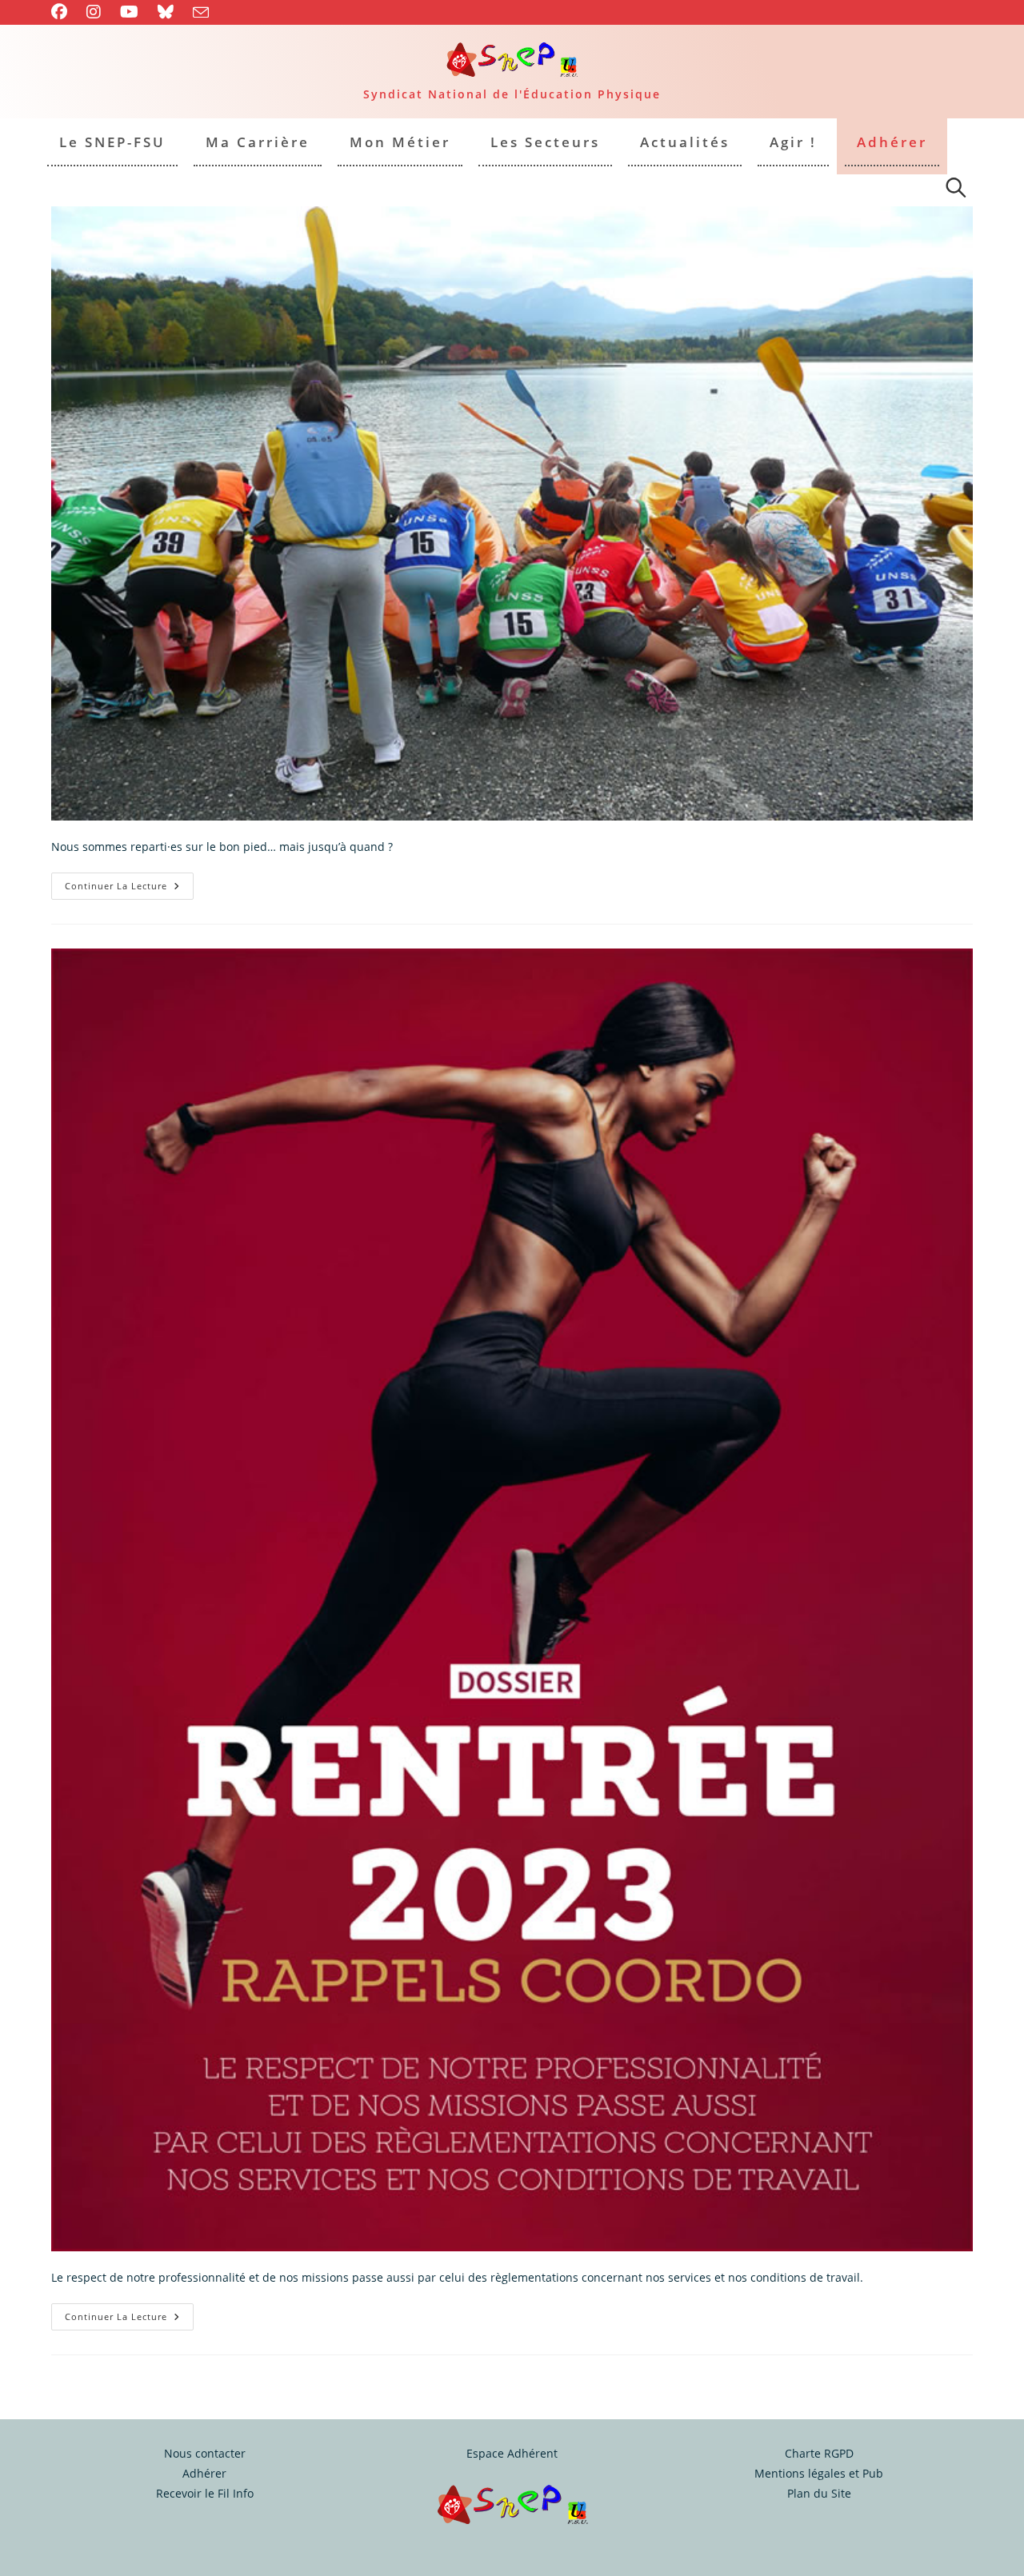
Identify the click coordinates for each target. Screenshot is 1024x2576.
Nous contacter (205, 2453)
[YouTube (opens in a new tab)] (129, 12)
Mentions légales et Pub (819, 2473)
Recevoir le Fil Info (205, 2493)
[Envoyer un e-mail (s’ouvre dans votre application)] (201, 13)
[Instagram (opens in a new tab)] (94, 12)
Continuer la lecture (129, 889)
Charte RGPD (819, 2453)
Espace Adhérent (512, 2453)
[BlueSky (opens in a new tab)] (166, 12)
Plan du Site (819, 2493)
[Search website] (956, 190)
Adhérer (204, 2473)
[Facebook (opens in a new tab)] (64, 12)
